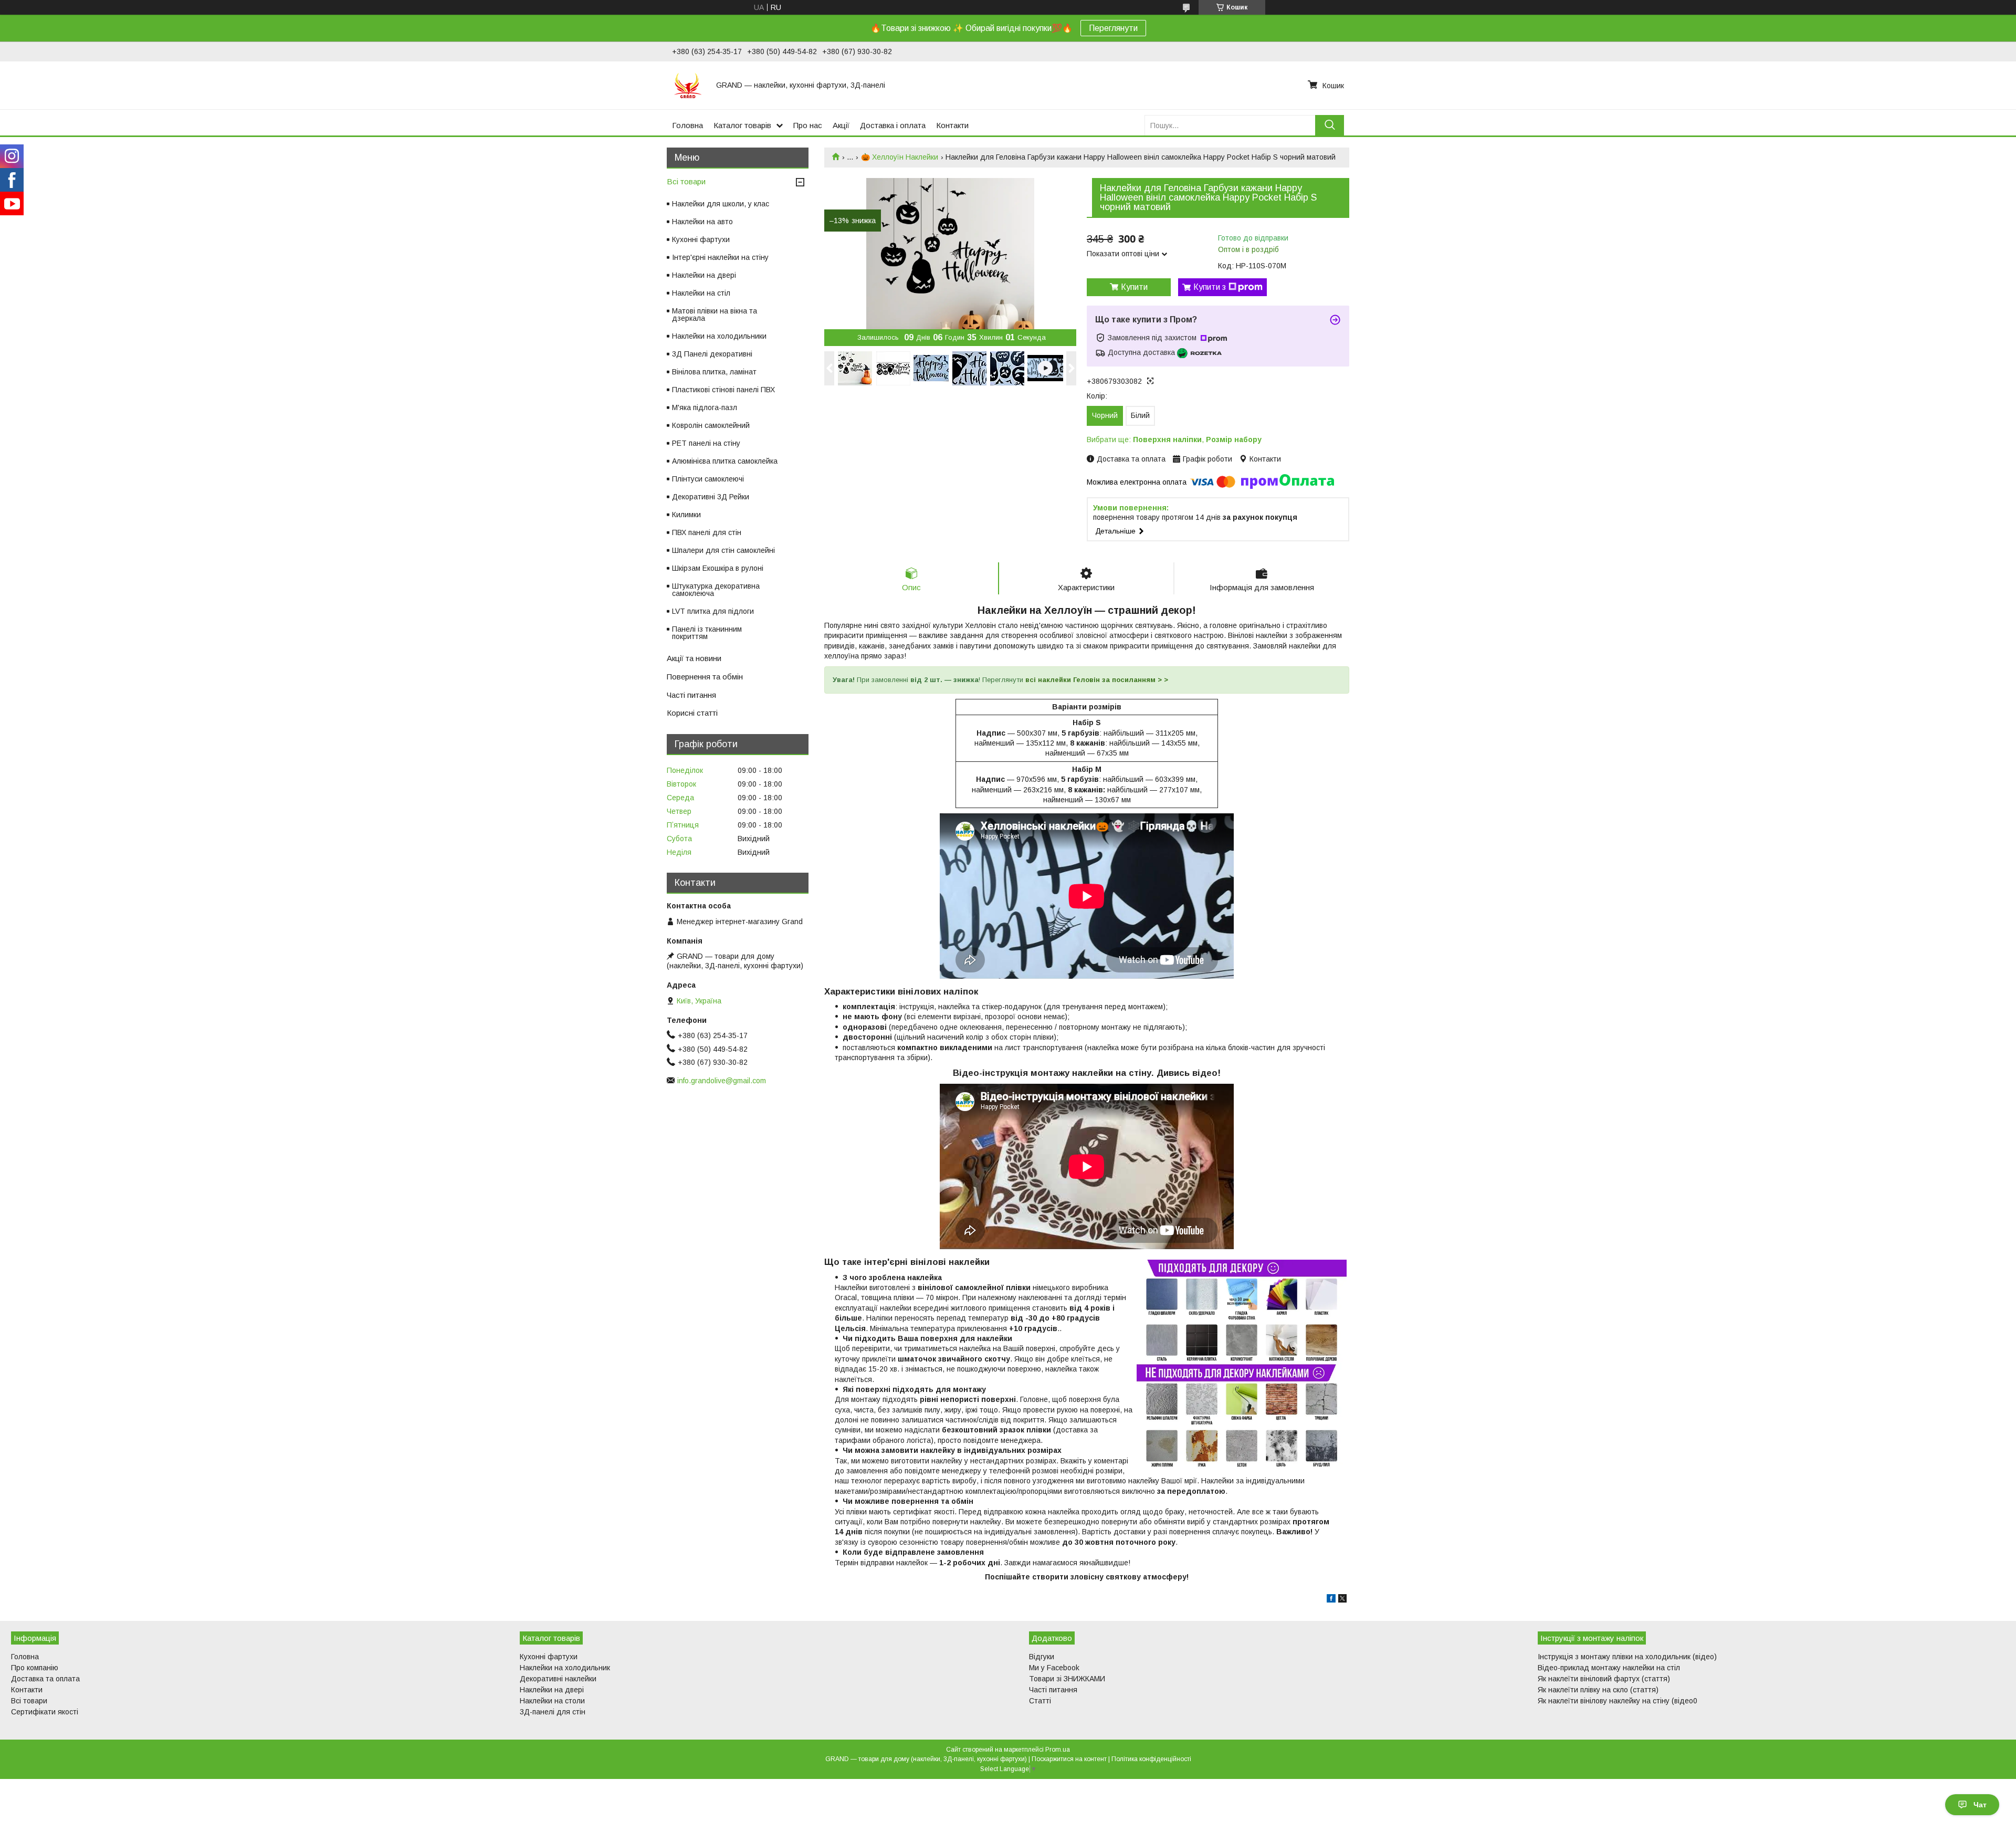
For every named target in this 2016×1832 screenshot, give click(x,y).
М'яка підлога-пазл (705, 407)
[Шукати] (1330, 125)
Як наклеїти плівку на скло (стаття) (1598, 1690)
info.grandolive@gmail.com (722, 1081)
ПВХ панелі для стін (707, 532)
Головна (687, 125)
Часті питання (691, 695)
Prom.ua (1058, 1750)
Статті (1040, 1701)
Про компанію (35, 1668)
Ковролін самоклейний (711, 425)
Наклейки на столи (552, 1701)
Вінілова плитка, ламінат (714, 372)
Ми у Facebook (1054, 1668)
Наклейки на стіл (701, 293)
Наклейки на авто (702, 222)
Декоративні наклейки (558, 1679)
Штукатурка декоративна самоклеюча (716, 590)
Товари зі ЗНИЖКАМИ (1067, 1679)
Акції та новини (694, 658)
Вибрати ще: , (1174, 439)
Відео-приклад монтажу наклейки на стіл (1609, 1668)
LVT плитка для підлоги (713, 611)
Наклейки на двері (704, 275)
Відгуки (1042, 1657)
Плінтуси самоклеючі (708, 479)
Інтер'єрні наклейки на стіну (720, 257)
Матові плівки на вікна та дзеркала (715, 315)
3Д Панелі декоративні (712, 354)
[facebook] (1331, 1600)
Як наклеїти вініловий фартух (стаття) (1604, 1679)
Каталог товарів (742, 125)
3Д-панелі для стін (553, 1712)
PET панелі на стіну (706, 443)
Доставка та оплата (45, 1679)
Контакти (952, 125)
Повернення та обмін (705, 677)
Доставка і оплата (893, 125)
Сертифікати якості (45, 1712)
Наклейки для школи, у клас (721, 204)
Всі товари (686, 181)
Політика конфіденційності (1151, 1759)
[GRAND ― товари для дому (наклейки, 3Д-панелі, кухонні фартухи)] (688, 85)
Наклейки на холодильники (719, 336)
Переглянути (1113, 28)
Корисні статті (692, 713)
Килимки (686, 515)
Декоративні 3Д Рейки (711, 497)
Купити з (1210, 287)
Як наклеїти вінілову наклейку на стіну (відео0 (1618, 1701)
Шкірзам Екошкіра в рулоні (718, 568)
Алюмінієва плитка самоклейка (725, 461)
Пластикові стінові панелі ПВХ (723, 390)
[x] (1342, 1600)
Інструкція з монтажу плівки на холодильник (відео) (1627, 1657)
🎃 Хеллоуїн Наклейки (900, 157)
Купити (1134, 287)
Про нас (808, 125)
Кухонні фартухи (701, 239)
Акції (841, 125)
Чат (1980, 1805)
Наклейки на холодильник (565, 1668)
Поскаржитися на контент (1069, 1759)
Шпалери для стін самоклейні (723, 550)
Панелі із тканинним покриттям (707, 633)
